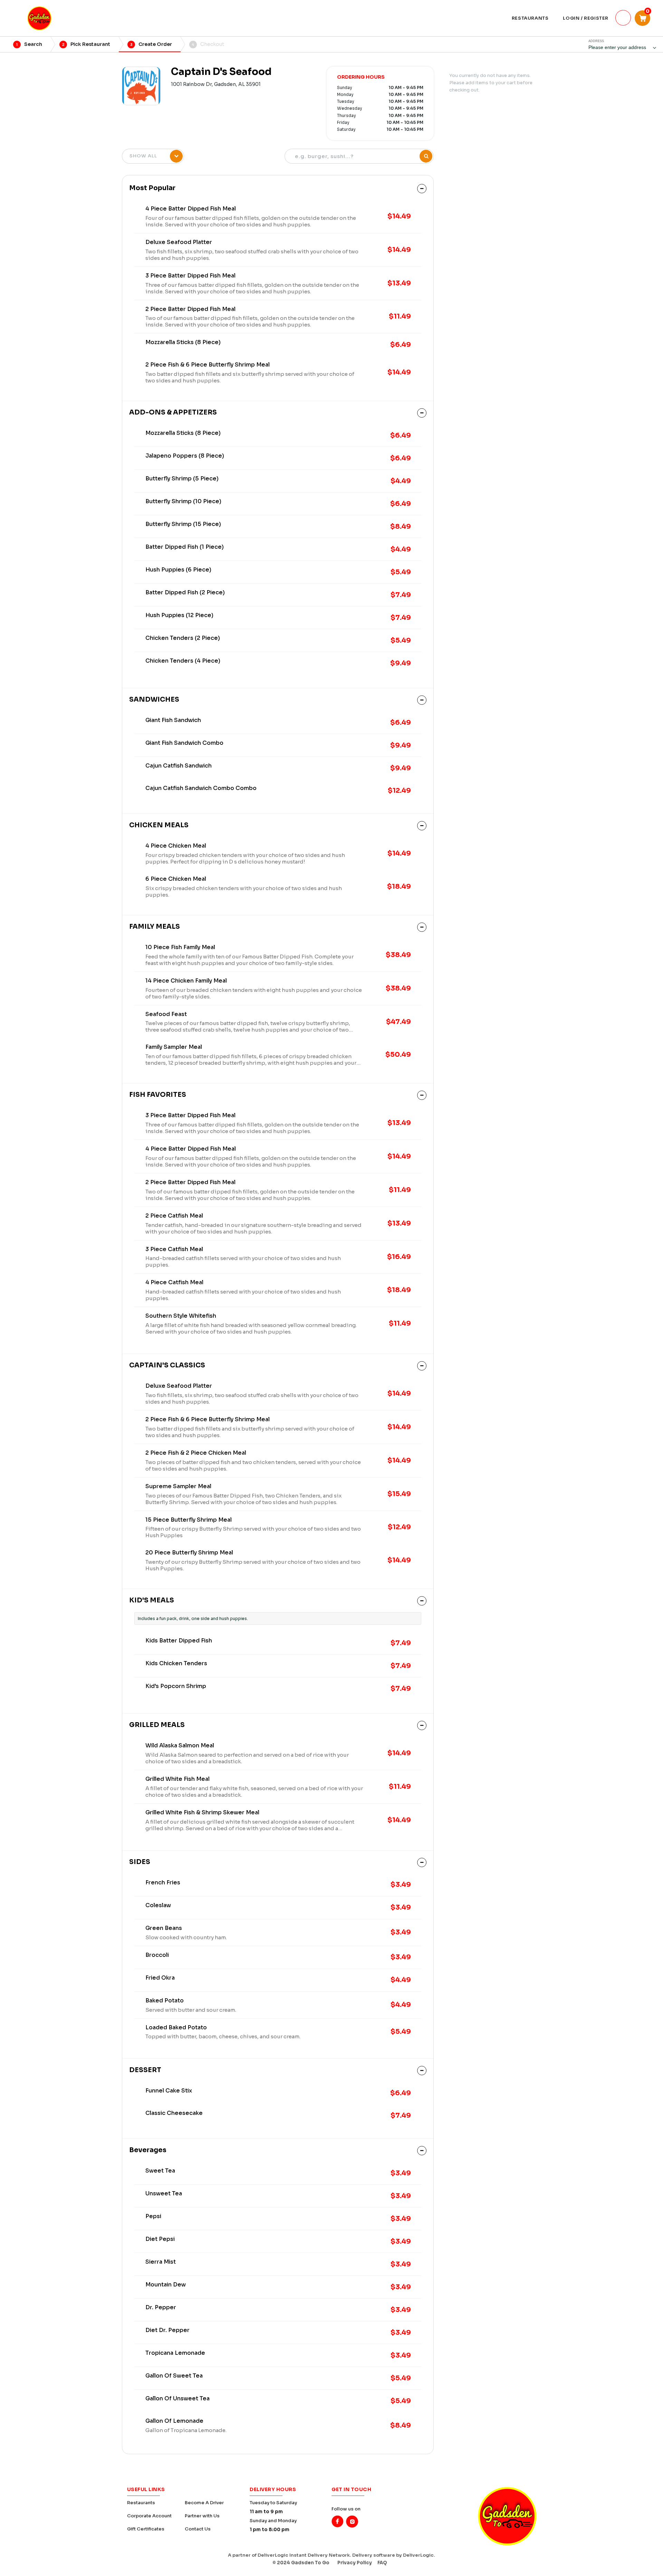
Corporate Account (149, 2516)
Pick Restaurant (86, 44)
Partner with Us (202, 2516)
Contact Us (198, 2529)
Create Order (151, 44)
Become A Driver (204, 2503)
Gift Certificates (146, 2529)
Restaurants (141, 2503)
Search (29, 44)
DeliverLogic (418, 2555)
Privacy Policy (355, 2563)
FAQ (382, 2563)
